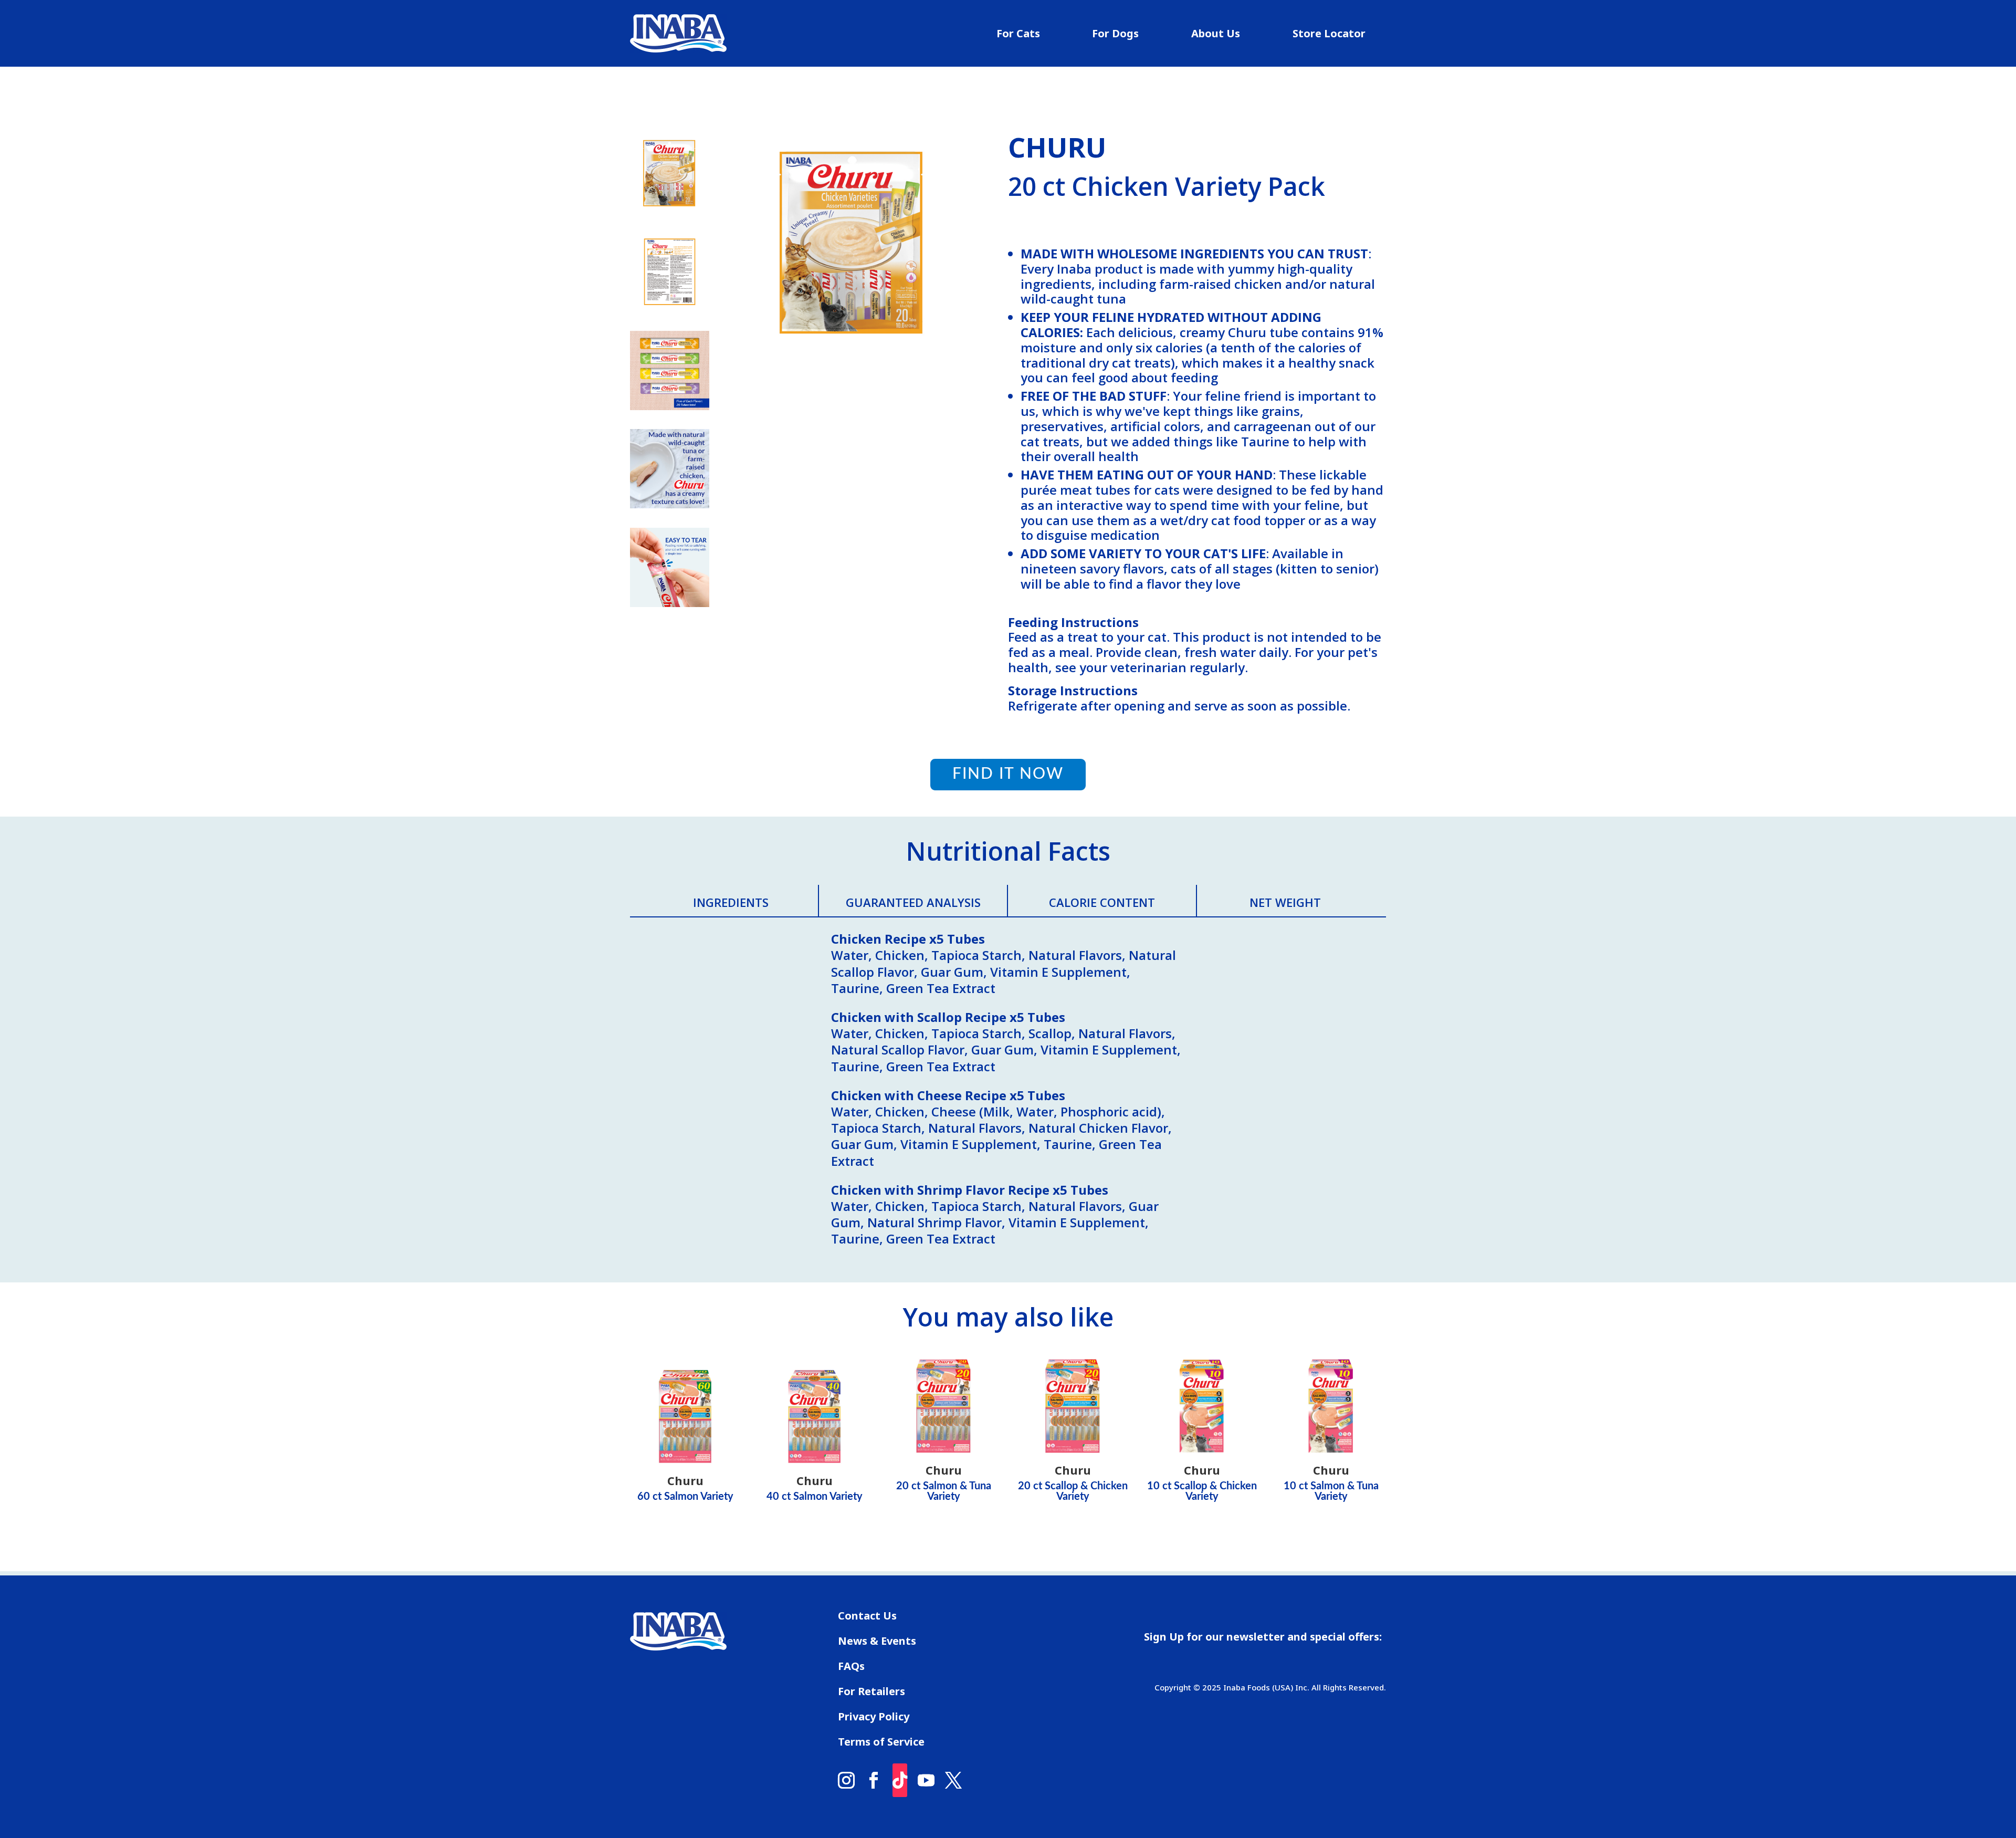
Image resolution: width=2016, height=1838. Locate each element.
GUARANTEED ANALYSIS (913, 902)
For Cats (1018, 35)
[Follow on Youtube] (926, 1780)
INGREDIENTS (731, 902)
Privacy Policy (874, 1718)
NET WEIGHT (1285, 902)
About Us (1216, 35)
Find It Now (1008, 774)
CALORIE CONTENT (1102, 902)
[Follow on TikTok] (900, 1780)
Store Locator (1329, 35)
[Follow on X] (953, 1780)
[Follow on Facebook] (874, 1780)
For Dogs (1115, 35)
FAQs (851, 1668)
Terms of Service (881, 1743)
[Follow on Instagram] (846, 1780)
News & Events (877, 1643)
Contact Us (867, 1617)
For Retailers (871, 1693)
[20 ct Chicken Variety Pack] (852, 380)
